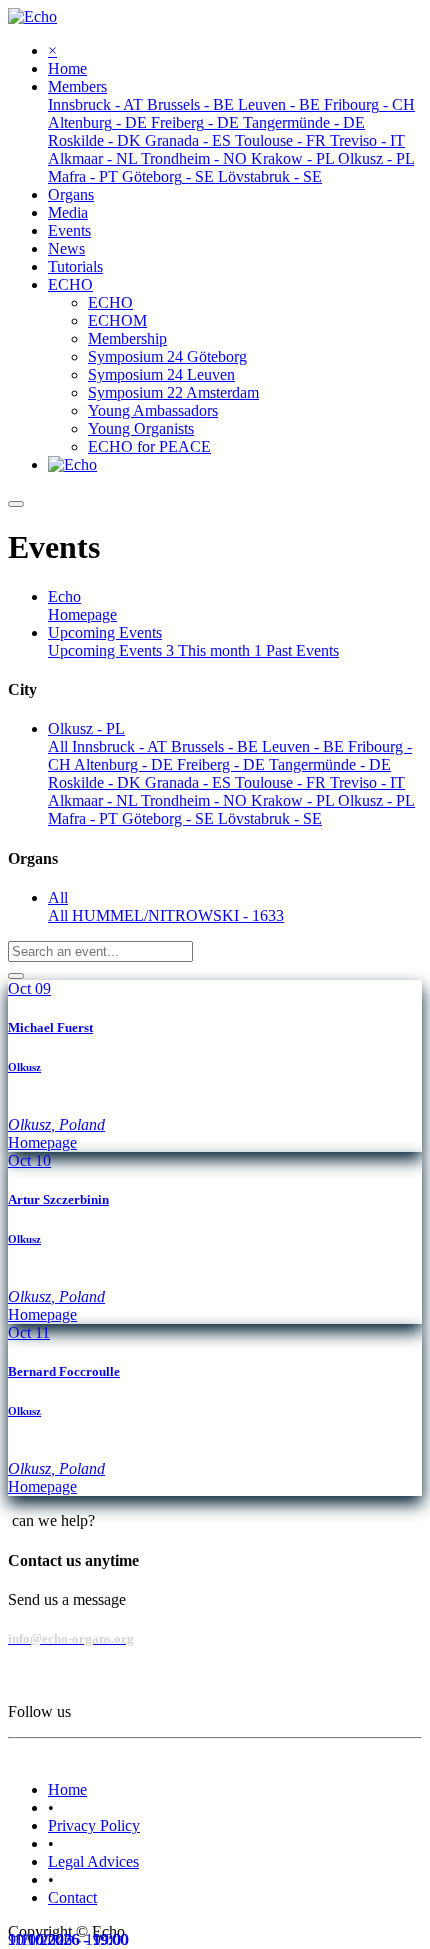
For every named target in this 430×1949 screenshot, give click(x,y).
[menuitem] (67, 68)
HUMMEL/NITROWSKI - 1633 (178, 915)
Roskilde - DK (96, 782)
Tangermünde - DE (330, 764)
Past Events (302, 650)
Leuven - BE (305, 746)
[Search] (16, 976)
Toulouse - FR (282, 782)
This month (220, 650)
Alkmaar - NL (94, 800)
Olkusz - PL (376, 800)
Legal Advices (93, 1861)
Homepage (82, 614)
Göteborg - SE (170, 818)
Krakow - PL (294, 800)
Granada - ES (190, 782)
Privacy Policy (94, 1825)
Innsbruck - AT (121, 746)
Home (67, 1789)
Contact (72, 1897)
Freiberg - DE (223, 764)
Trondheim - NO (196, 800)
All (60, 746)
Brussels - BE (216, 746)
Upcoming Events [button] (105, 632)
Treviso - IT (367, 782)
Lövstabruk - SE (270, 818)
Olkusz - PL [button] (86, 728)
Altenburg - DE (125, 764)
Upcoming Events (111, 650)
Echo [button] (64, 596)
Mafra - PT (85, 818)
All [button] (58, 897)
